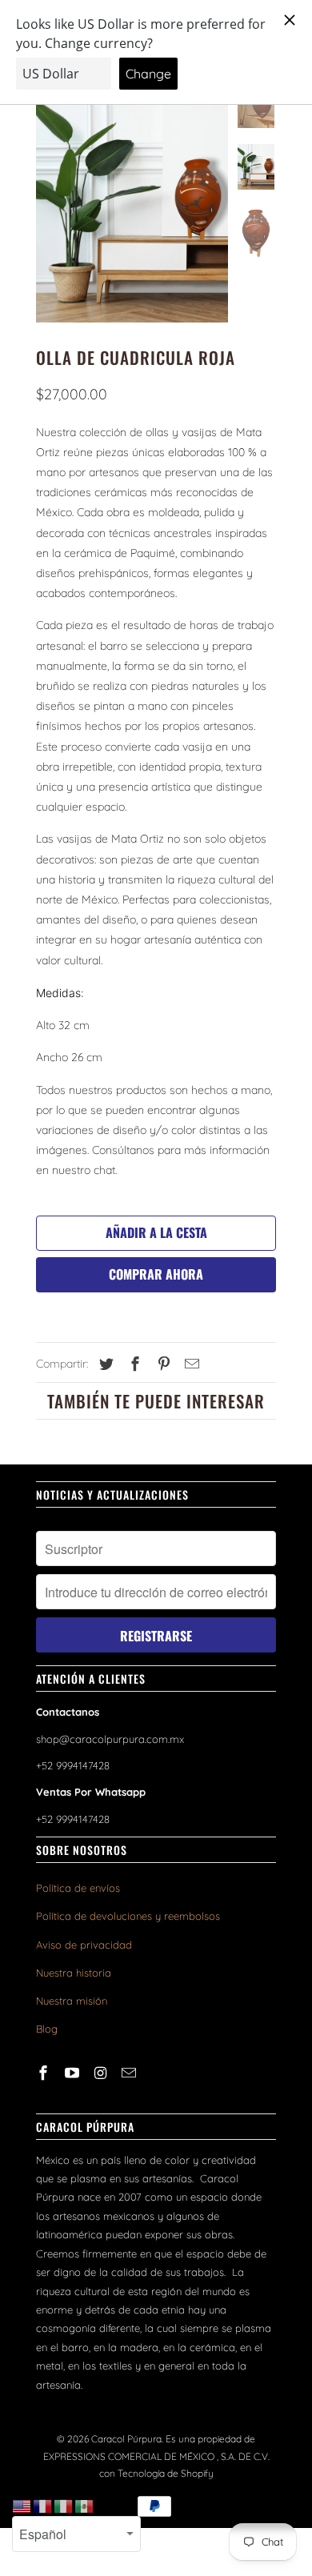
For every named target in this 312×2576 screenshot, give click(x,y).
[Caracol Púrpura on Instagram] (102, 2073)
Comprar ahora (156, 1274)
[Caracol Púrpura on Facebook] (45, 2073)
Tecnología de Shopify (166, 2473)
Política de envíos (78, 1888)
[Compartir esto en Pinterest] (162, 1364)
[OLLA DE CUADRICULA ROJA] (132, 202)
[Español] (85, 2506)
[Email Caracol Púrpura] (130, 2073)
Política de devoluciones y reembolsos (128, 1916)
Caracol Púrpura (126, 2439)
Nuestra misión (72, 2001)
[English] (22, 2506)
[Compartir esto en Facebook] (133, 1364)
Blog (47, 2029)
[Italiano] (64, 2506)
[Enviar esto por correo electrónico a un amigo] (190, 1364)
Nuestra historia (74, 1973)
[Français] (43, 2506)
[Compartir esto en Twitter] (104, 1364)
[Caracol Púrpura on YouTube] (74, 2073)
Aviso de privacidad (84, 1945)
